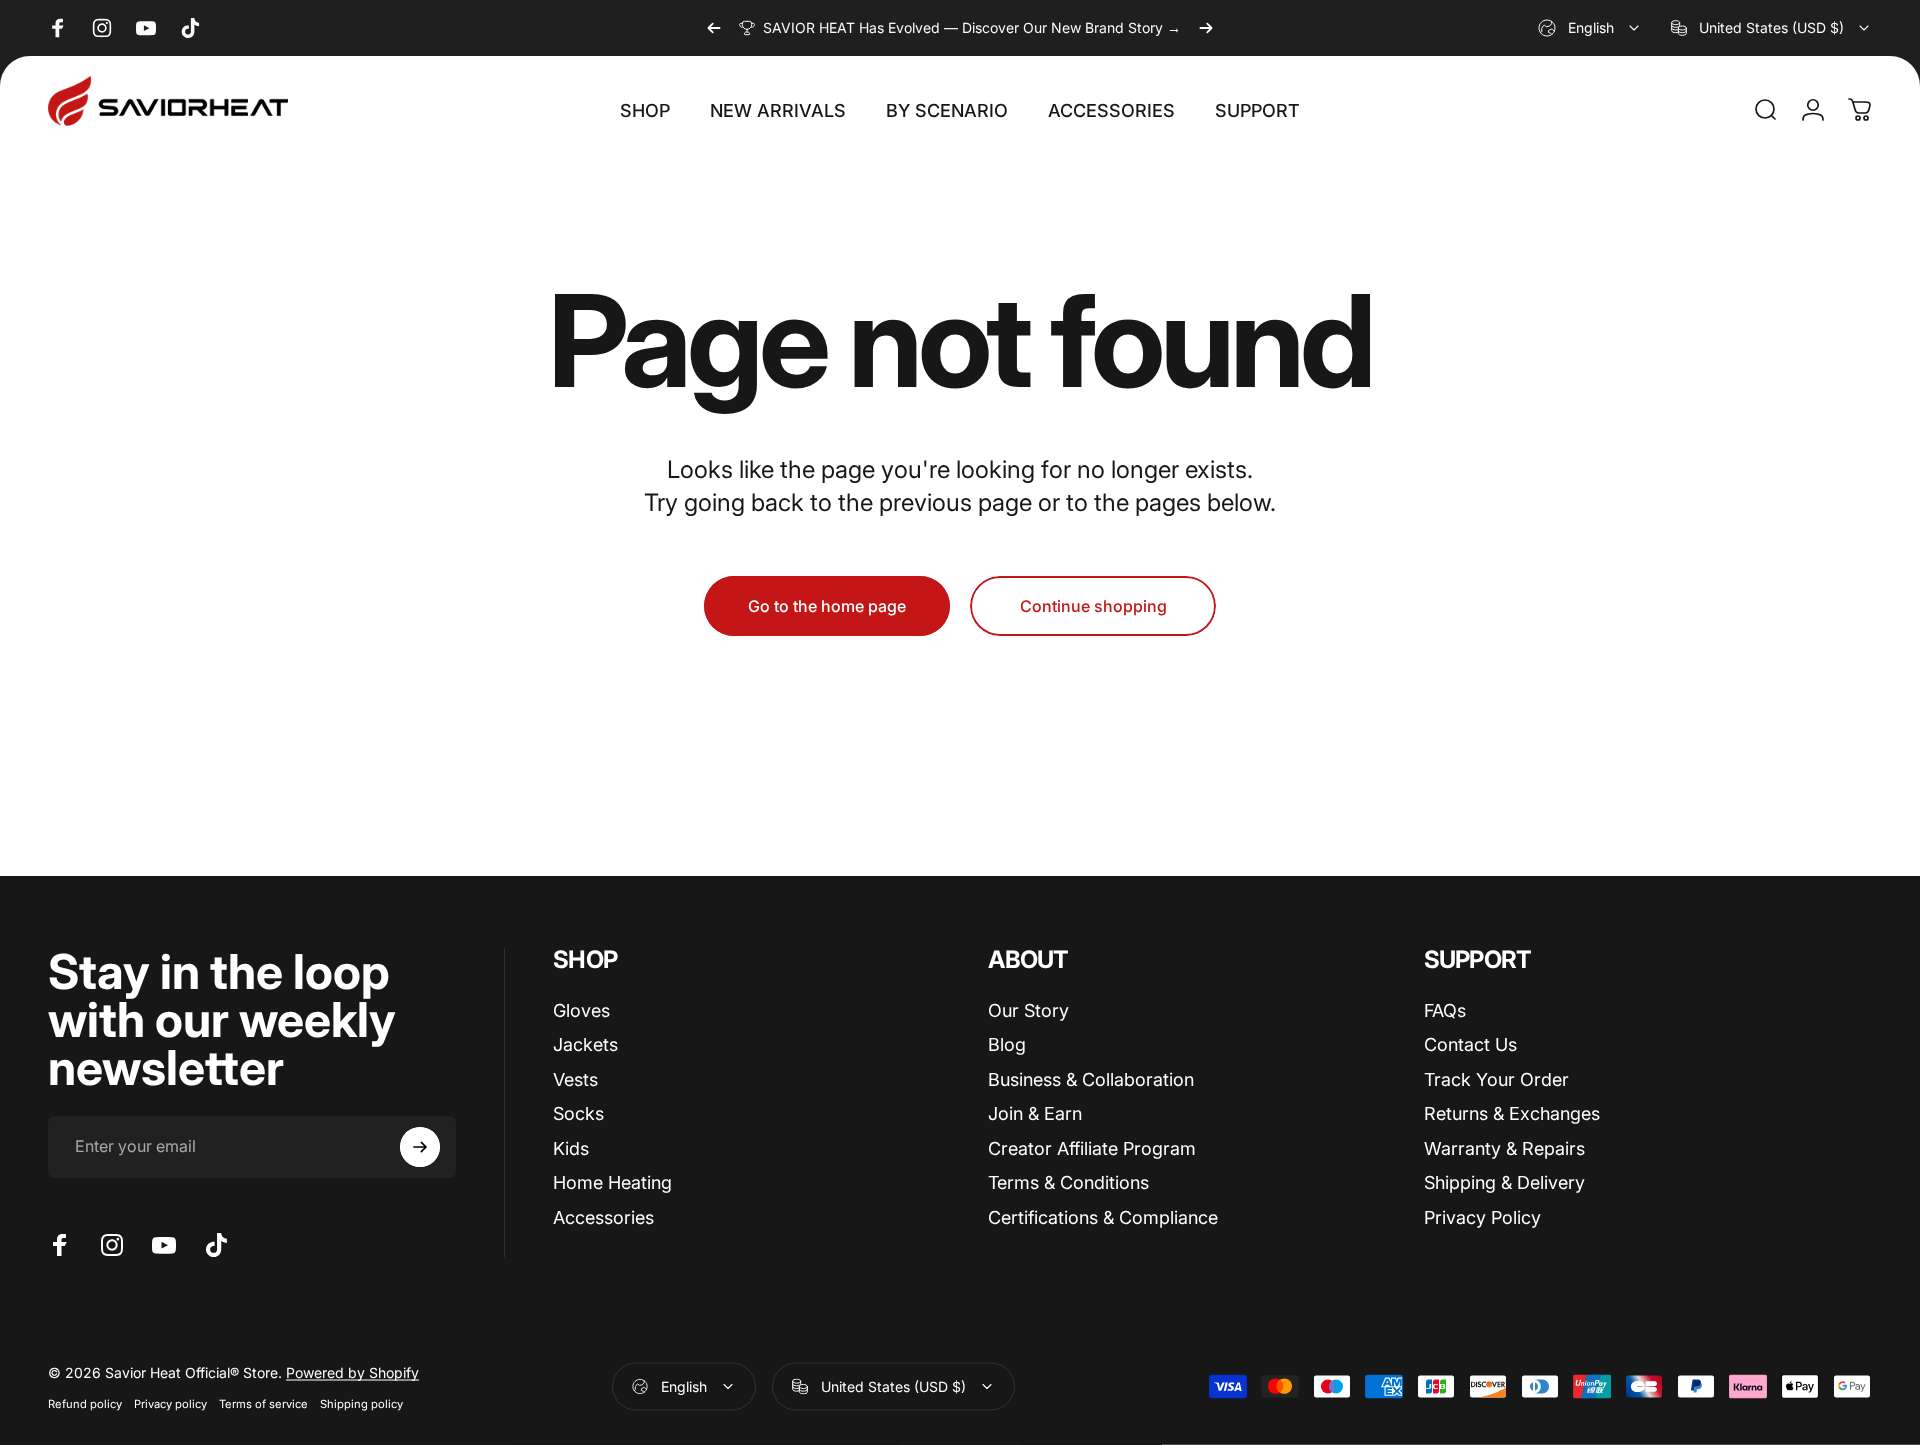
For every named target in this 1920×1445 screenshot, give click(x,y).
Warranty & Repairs (1504, 1148)
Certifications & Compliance (1103, 1217)
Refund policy (85, 1403)
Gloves (581, 1010)
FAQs (1445, 1010)
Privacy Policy (1482, 1217)
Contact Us (1470, 1044)
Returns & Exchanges (1512, 1113)
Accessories (603, 1217)
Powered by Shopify (352, 1371)
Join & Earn (1035, 1113)
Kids (571, 1148)
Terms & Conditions (1068, 1182)
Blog (1007, 1044)
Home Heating (612, 1182)
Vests (575, 1079)
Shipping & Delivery (1504, 1182)
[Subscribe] (420, 1147)
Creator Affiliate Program (1092, 1148)
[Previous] (714, 28)
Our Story (1028, 1010)
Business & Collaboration (1091, 1079)
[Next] (1206, 28)
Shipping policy (361, 1403)
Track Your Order (1496, 1079)
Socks (578, 1113)
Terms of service (263, 1403)
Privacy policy (170, 1403)
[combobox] (1590, 28)
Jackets (585, 1044)
